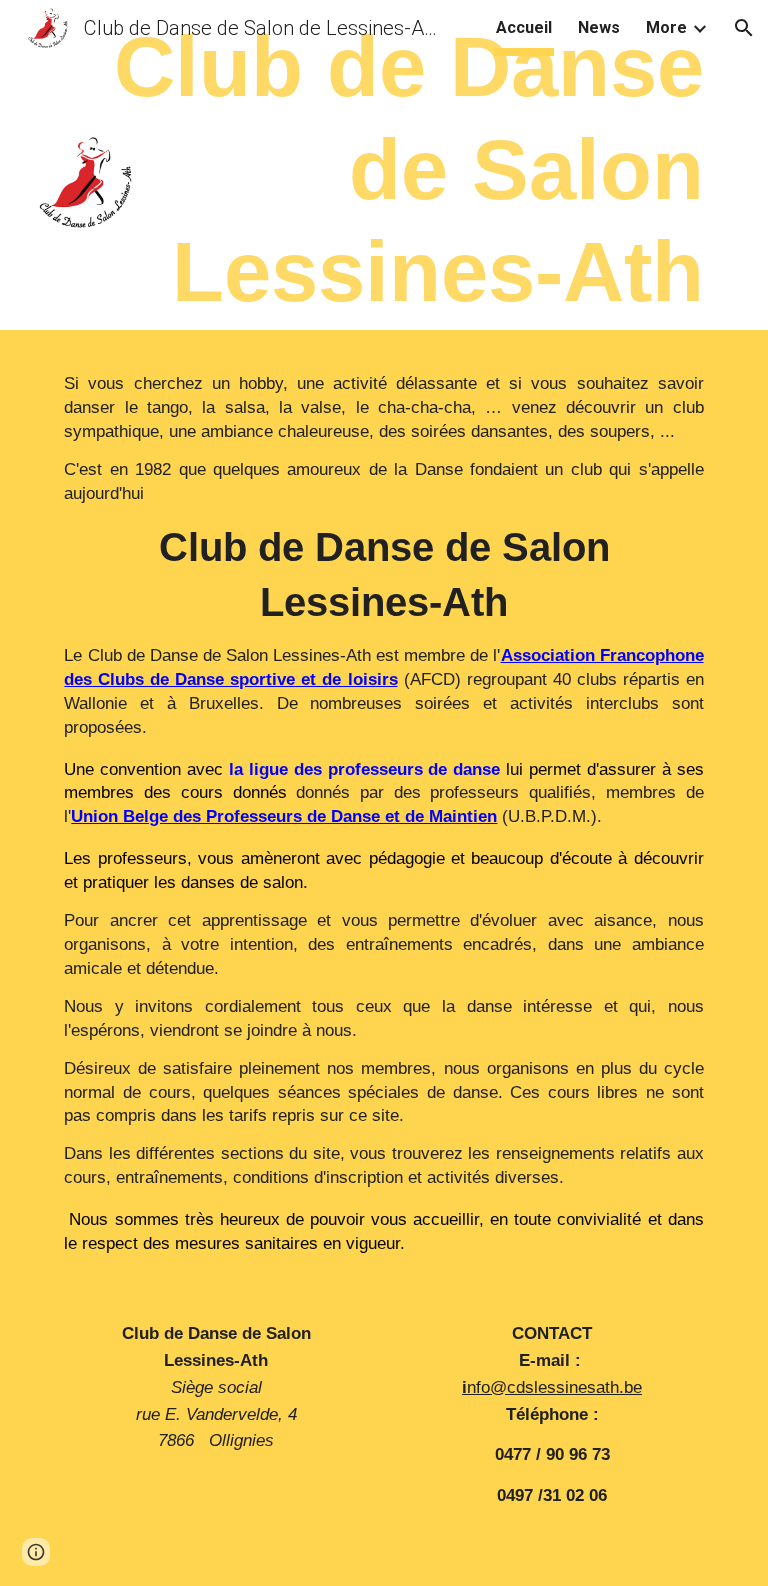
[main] (383, 169)
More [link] (666, 27)
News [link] (599, 27)
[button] (744, 28)
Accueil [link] (524, 27)
